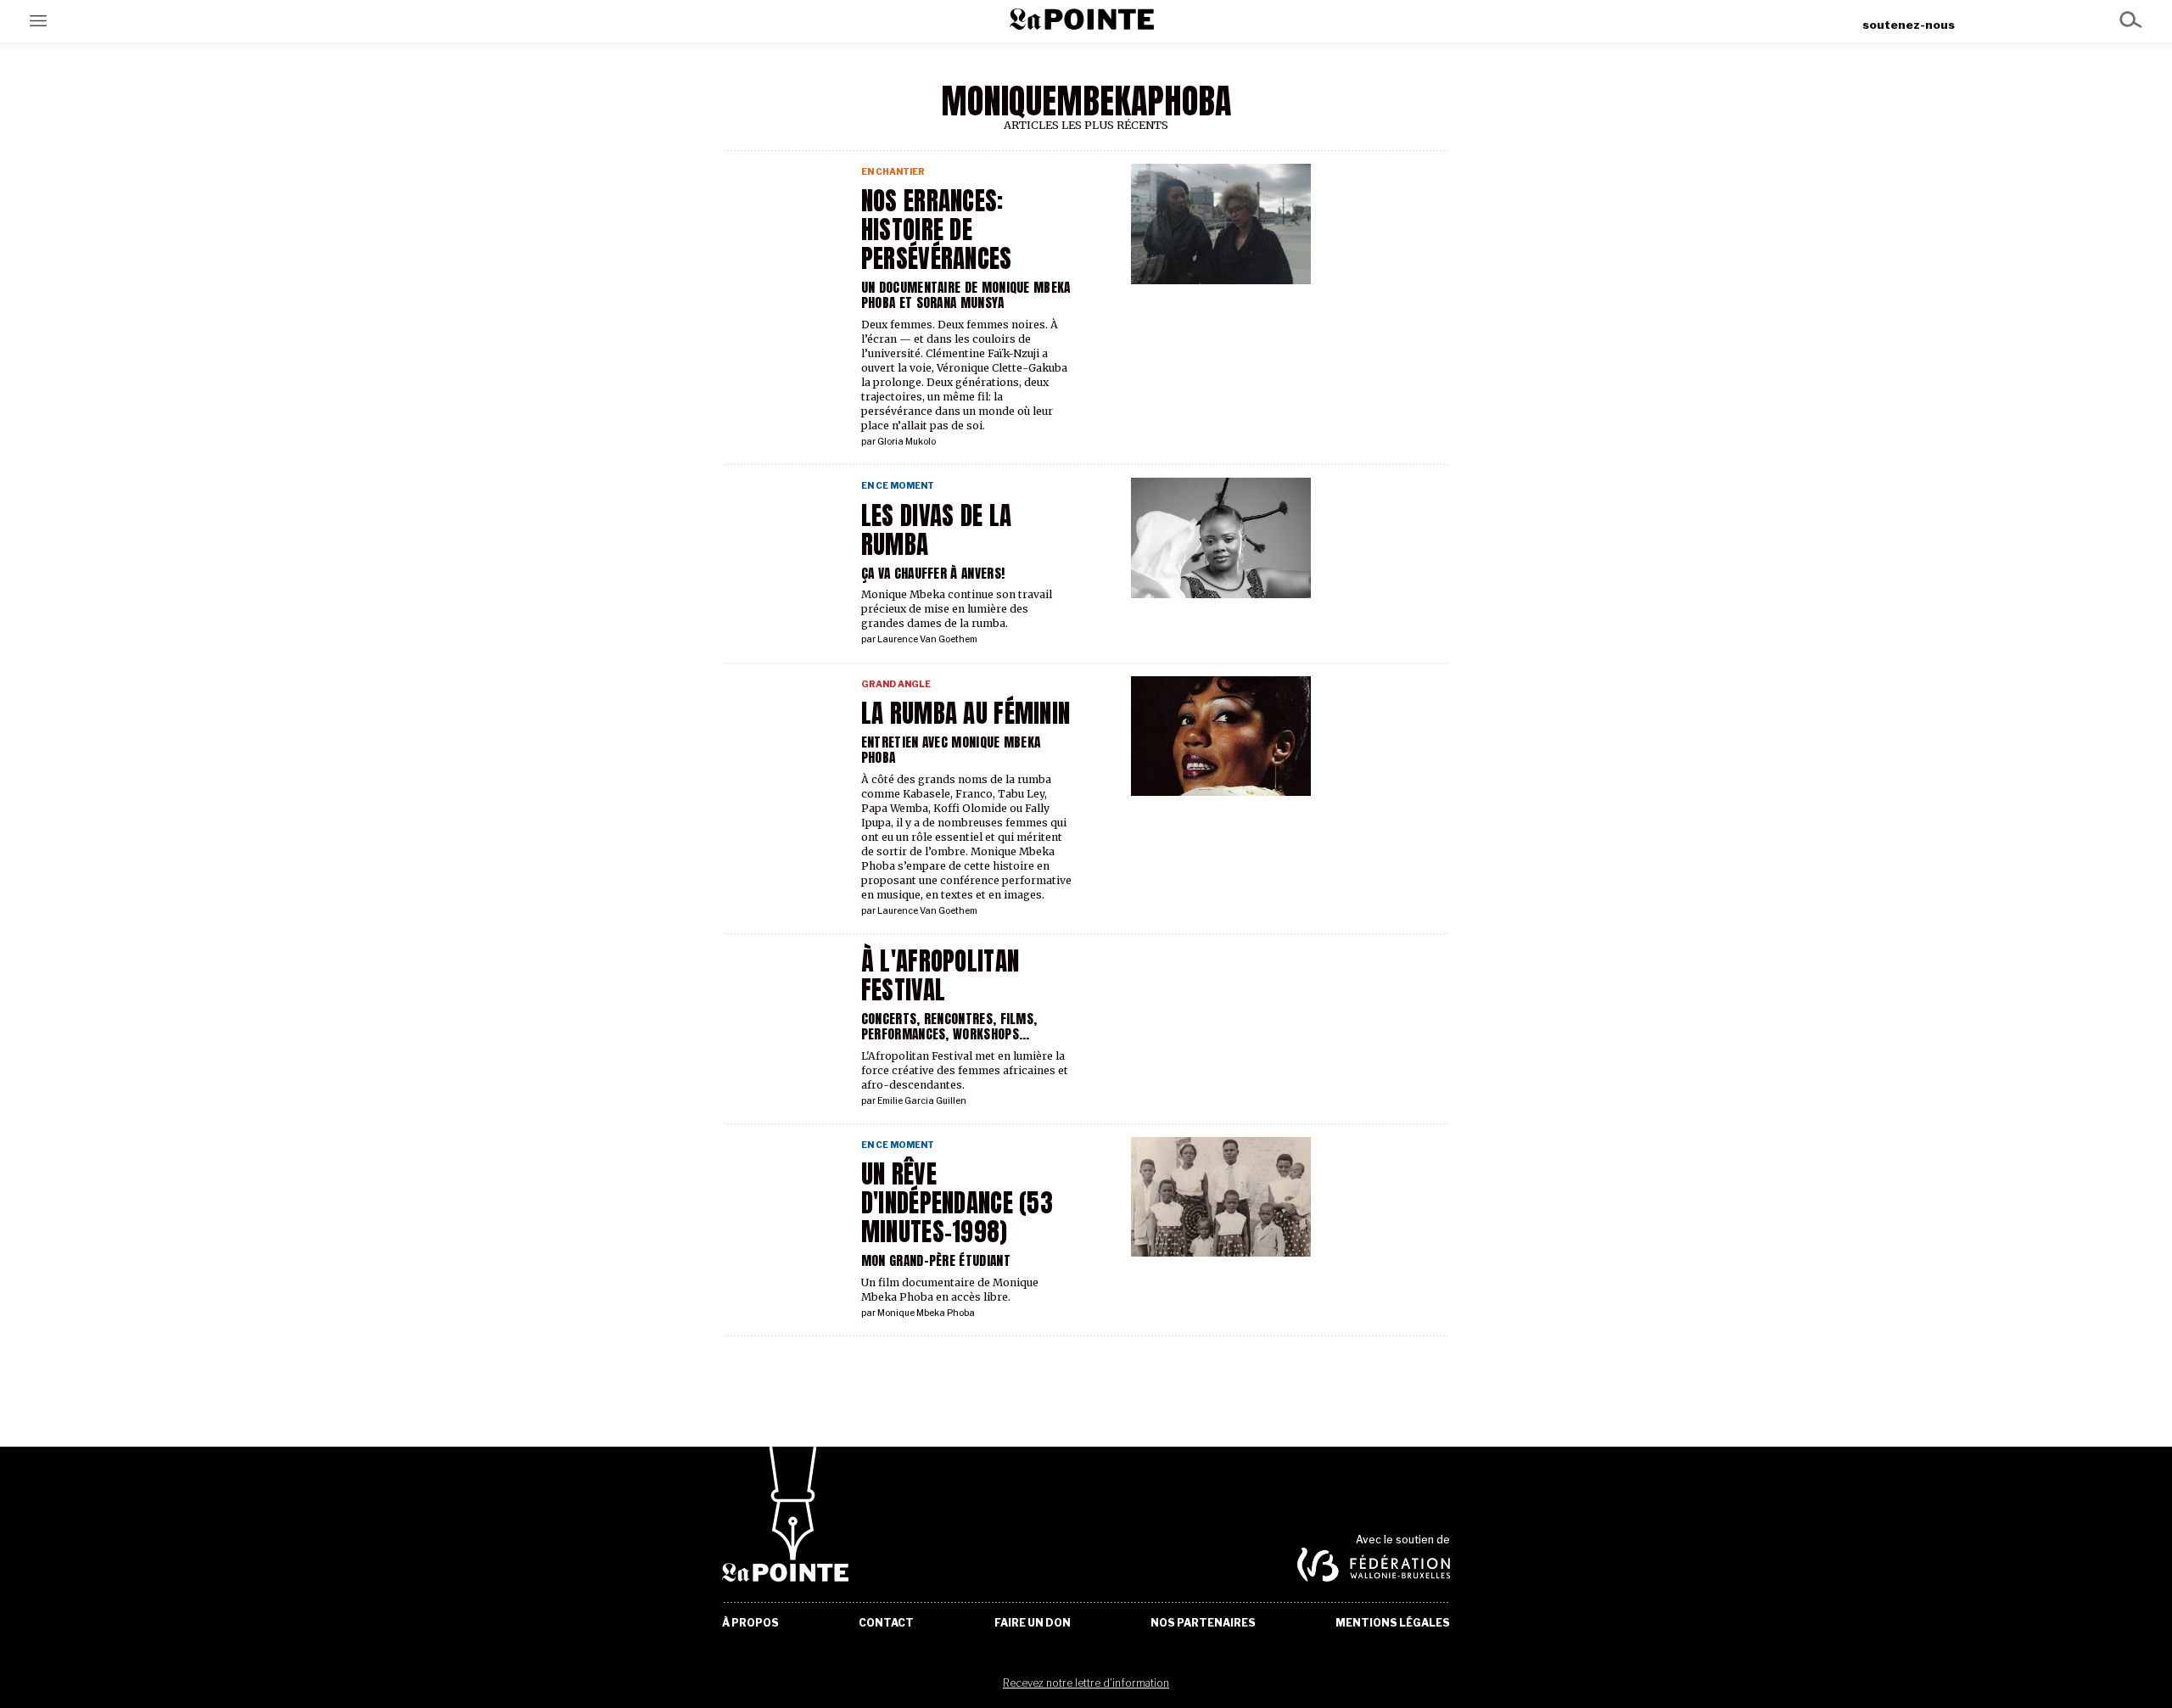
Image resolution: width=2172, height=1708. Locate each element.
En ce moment (898, 486)
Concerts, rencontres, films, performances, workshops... (949, 1026)
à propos (750, 1623)
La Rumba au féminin (966, 714)
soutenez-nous (1909, 25)
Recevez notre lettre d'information (1086, 1683)
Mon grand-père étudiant (936, 1260)
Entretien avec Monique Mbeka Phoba (951, 750)
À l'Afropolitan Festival (940, 976)
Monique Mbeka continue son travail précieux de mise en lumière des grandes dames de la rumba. (957, 609)
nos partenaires (1203, 1623)
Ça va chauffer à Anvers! (933, 573)
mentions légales (1393, 1623)
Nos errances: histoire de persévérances (937, 230)
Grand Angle (896, 684)
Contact (886, 1623)
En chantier (893, 172)
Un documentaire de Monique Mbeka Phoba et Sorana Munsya (966, 295)
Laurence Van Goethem (927, 639)
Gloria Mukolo (907, 442)
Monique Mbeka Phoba (926, 1313)
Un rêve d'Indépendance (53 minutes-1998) (957, 1203)
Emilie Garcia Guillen (922, 1101)
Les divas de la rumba (936, 530)
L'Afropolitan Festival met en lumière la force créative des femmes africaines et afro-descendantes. (965, 1070)
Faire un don (1033, 1623)
